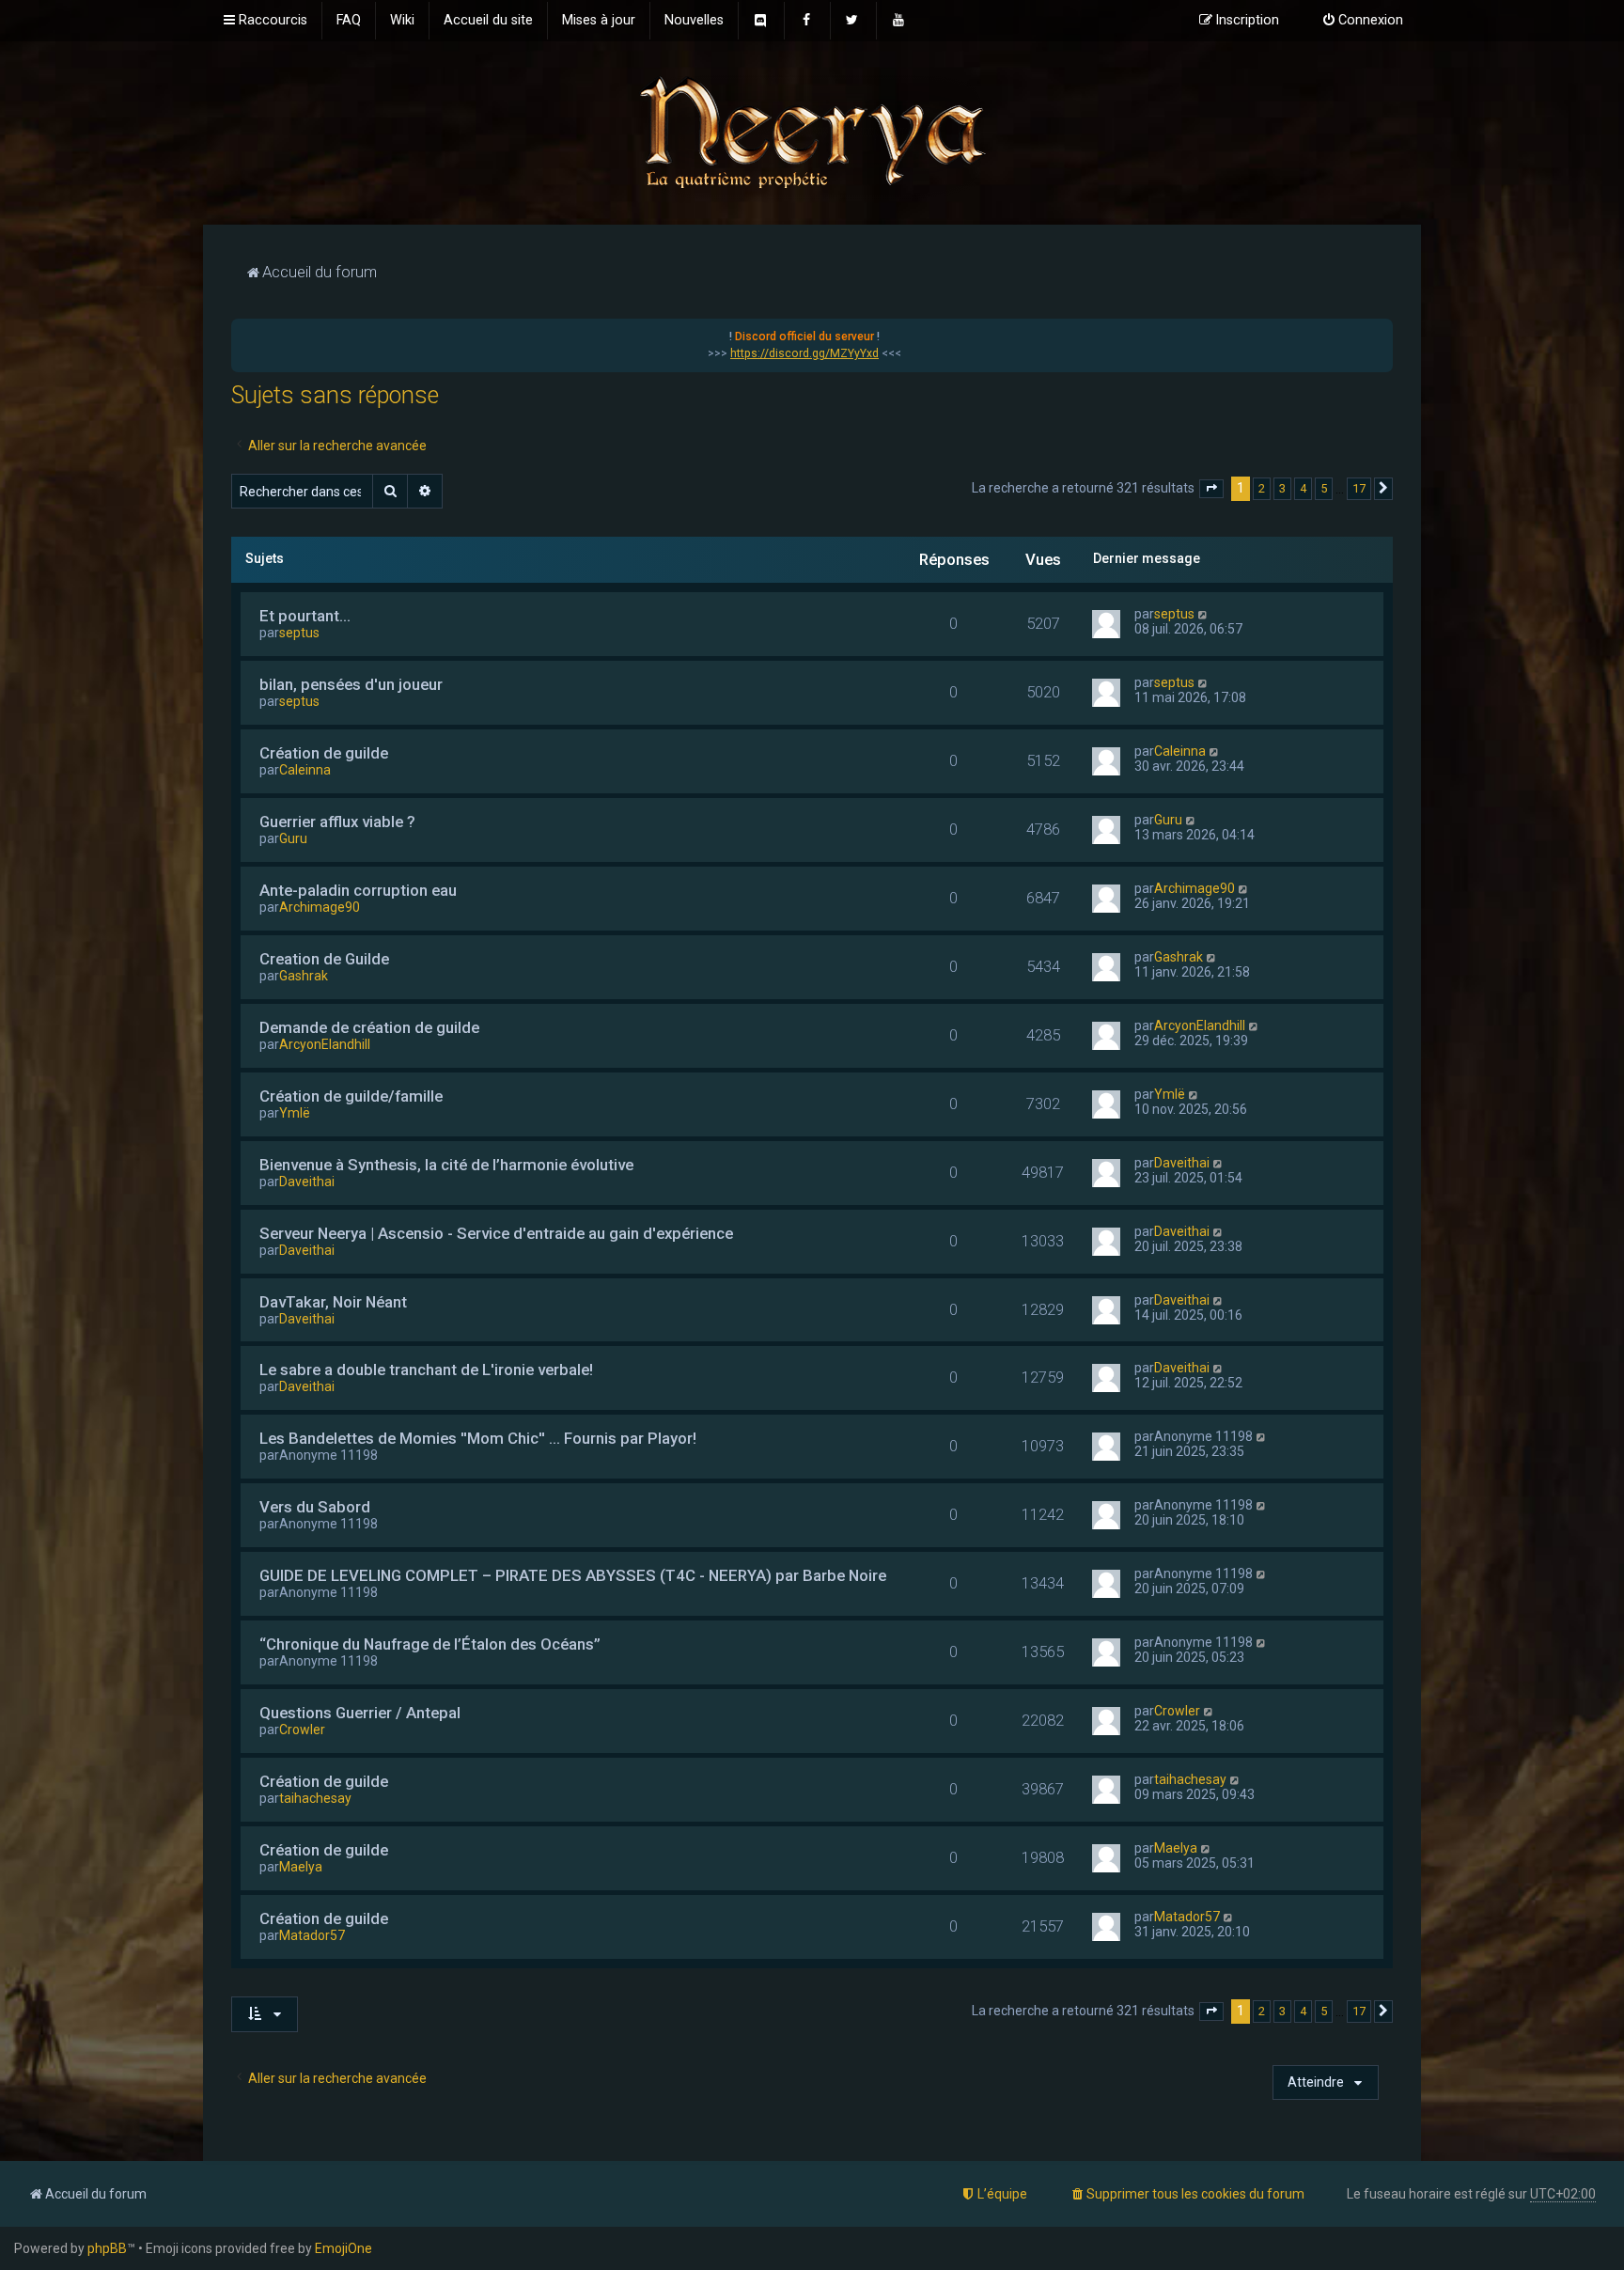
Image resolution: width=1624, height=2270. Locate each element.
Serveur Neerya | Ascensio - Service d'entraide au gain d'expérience (496, 1233)
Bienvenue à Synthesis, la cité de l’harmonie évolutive (446, 1165)
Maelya (301, 1867)
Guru (293, 838)
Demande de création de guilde (369, 1027)
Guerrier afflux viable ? (337, 822)
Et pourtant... (305, 616)
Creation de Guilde (324, 959)
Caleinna (305, 770)
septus (299, 633)
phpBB (107, 2248)
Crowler (302, 1730)
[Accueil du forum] (812, 131)
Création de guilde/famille (351, 1096)
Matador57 (312, 1935)
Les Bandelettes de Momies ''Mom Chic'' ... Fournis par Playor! (478, 1438)
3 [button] (1282, 488)
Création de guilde (324, 753)
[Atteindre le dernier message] (1203, 614)
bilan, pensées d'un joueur (351, 684)
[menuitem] (349, 21)
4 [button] (1303, 488)
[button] (1211, 489)
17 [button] (1359, 488)
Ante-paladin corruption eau (358, 890)
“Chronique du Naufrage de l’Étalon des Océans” (430, 1644)
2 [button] (1262, 488)
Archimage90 (320, 907)
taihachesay (315, 1798)
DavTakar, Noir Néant (333, 1302)
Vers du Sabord (315, 1507)
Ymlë (295, 1113)
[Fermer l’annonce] (1378, 334)
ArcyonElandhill (325, 1044)
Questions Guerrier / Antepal (360, 1713)
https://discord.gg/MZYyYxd (804, 353)
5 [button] (1324, 488)
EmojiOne (344, 2248)
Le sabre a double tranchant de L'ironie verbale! (426, 1370)
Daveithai (307, 1182)
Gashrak (304, 976)
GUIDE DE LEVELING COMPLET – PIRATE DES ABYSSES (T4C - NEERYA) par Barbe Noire (573, 1575)
